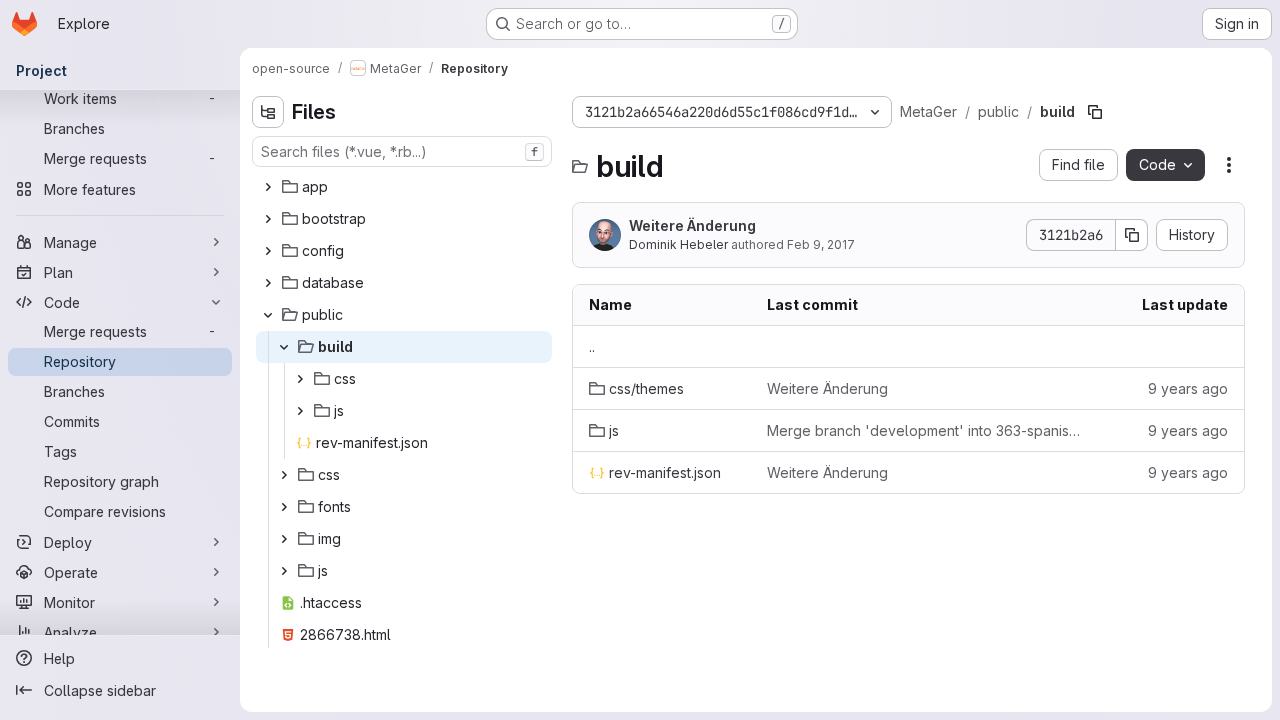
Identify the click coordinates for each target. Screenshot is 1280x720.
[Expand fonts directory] (284, 507)
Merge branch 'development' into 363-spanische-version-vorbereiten (924, 430)
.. (592, 346)
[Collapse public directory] (268, 315)
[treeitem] (404, 187)
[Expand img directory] (284, 539)
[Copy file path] (1095, 112)
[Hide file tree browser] (268, 112)
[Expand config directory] (268, 251)
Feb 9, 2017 (821, 244)
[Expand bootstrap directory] (268, 219)
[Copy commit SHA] (1132, 235)
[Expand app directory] (268, 187)
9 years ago (1188, 388)
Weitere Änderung (692, 225)
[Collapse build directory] (284, 347)
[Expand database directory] (268, 283)
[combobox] (402, 151)
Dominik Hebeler (678, 244)
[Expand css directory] (300, 379)
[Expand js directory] (300, 411)
